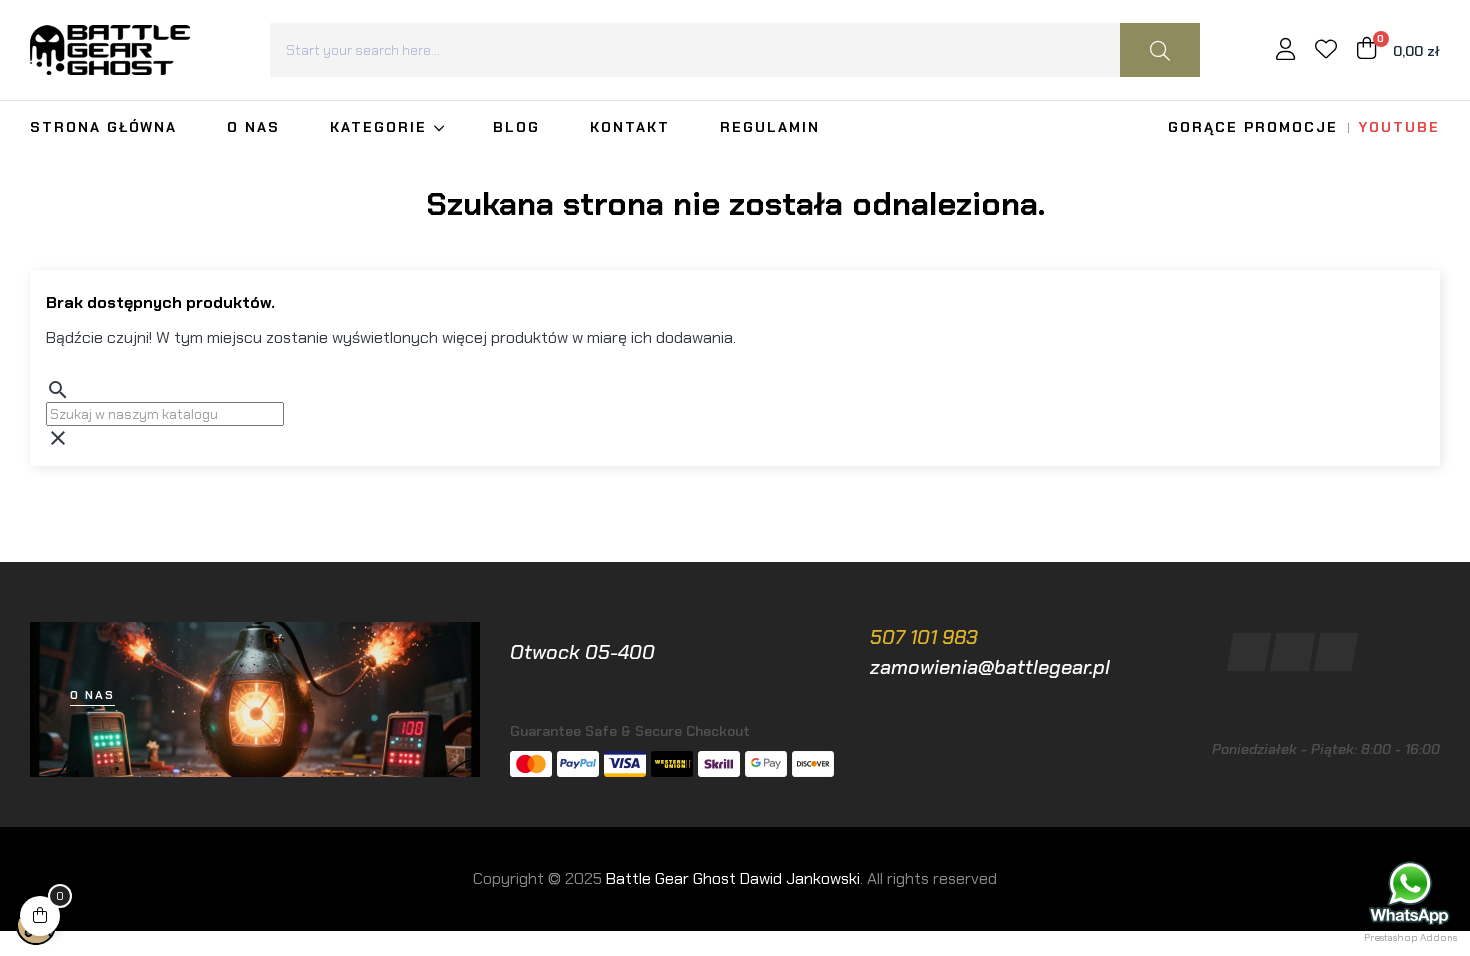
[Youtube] (1335, 652)
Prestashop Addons (1410, 937)
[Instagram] (1292, 652)
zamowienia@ (932, 667)
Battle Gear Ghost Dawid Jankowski (733, 878)
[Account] (1285, 51)
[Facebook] (1249, 652)
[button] (92, 695)
